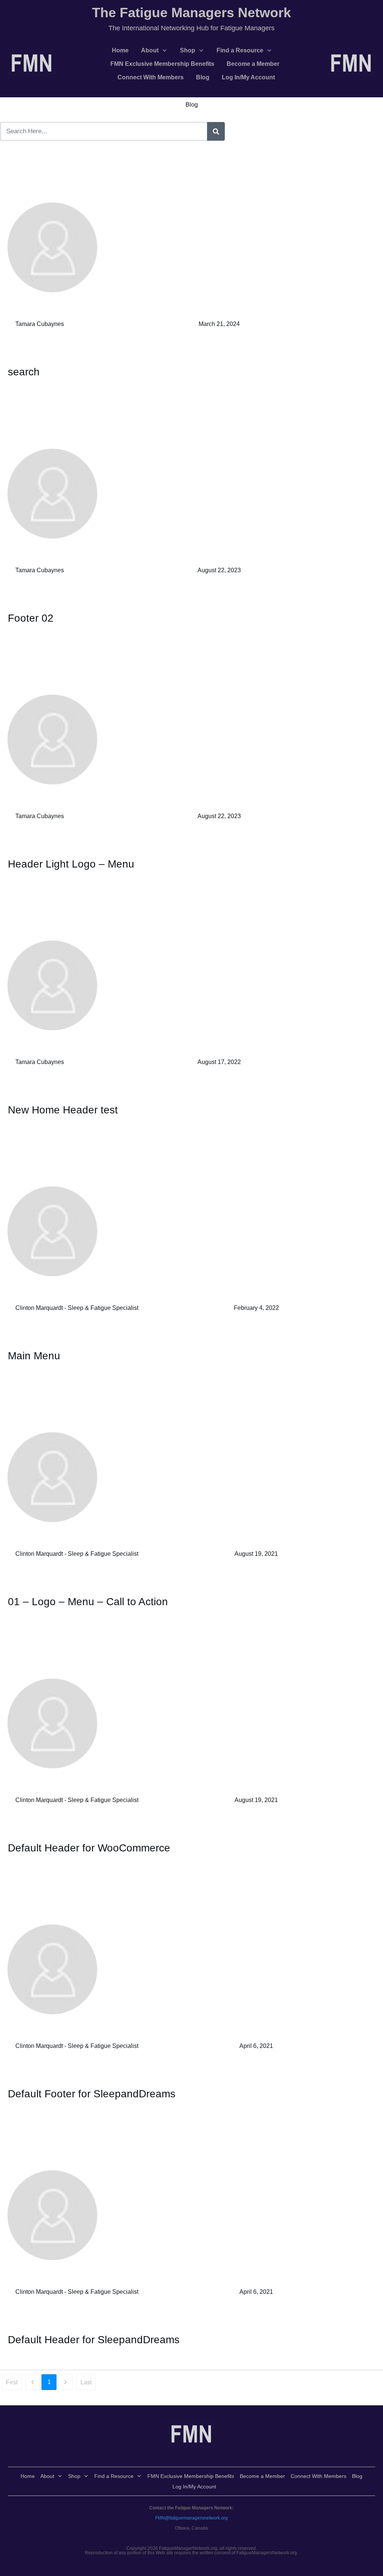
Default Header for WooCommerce (89, 1848)
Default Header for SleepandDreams (94, 2340)
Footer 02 (31, 618)
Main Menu (34, 1356)
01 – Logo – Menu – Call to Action (88, 1602)
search (24, 372)
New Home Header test (63, 1110)
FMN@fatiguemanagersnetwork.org (191, 2518)
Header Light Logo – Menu (71, 864)
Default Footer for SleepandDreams (92, 2094)
